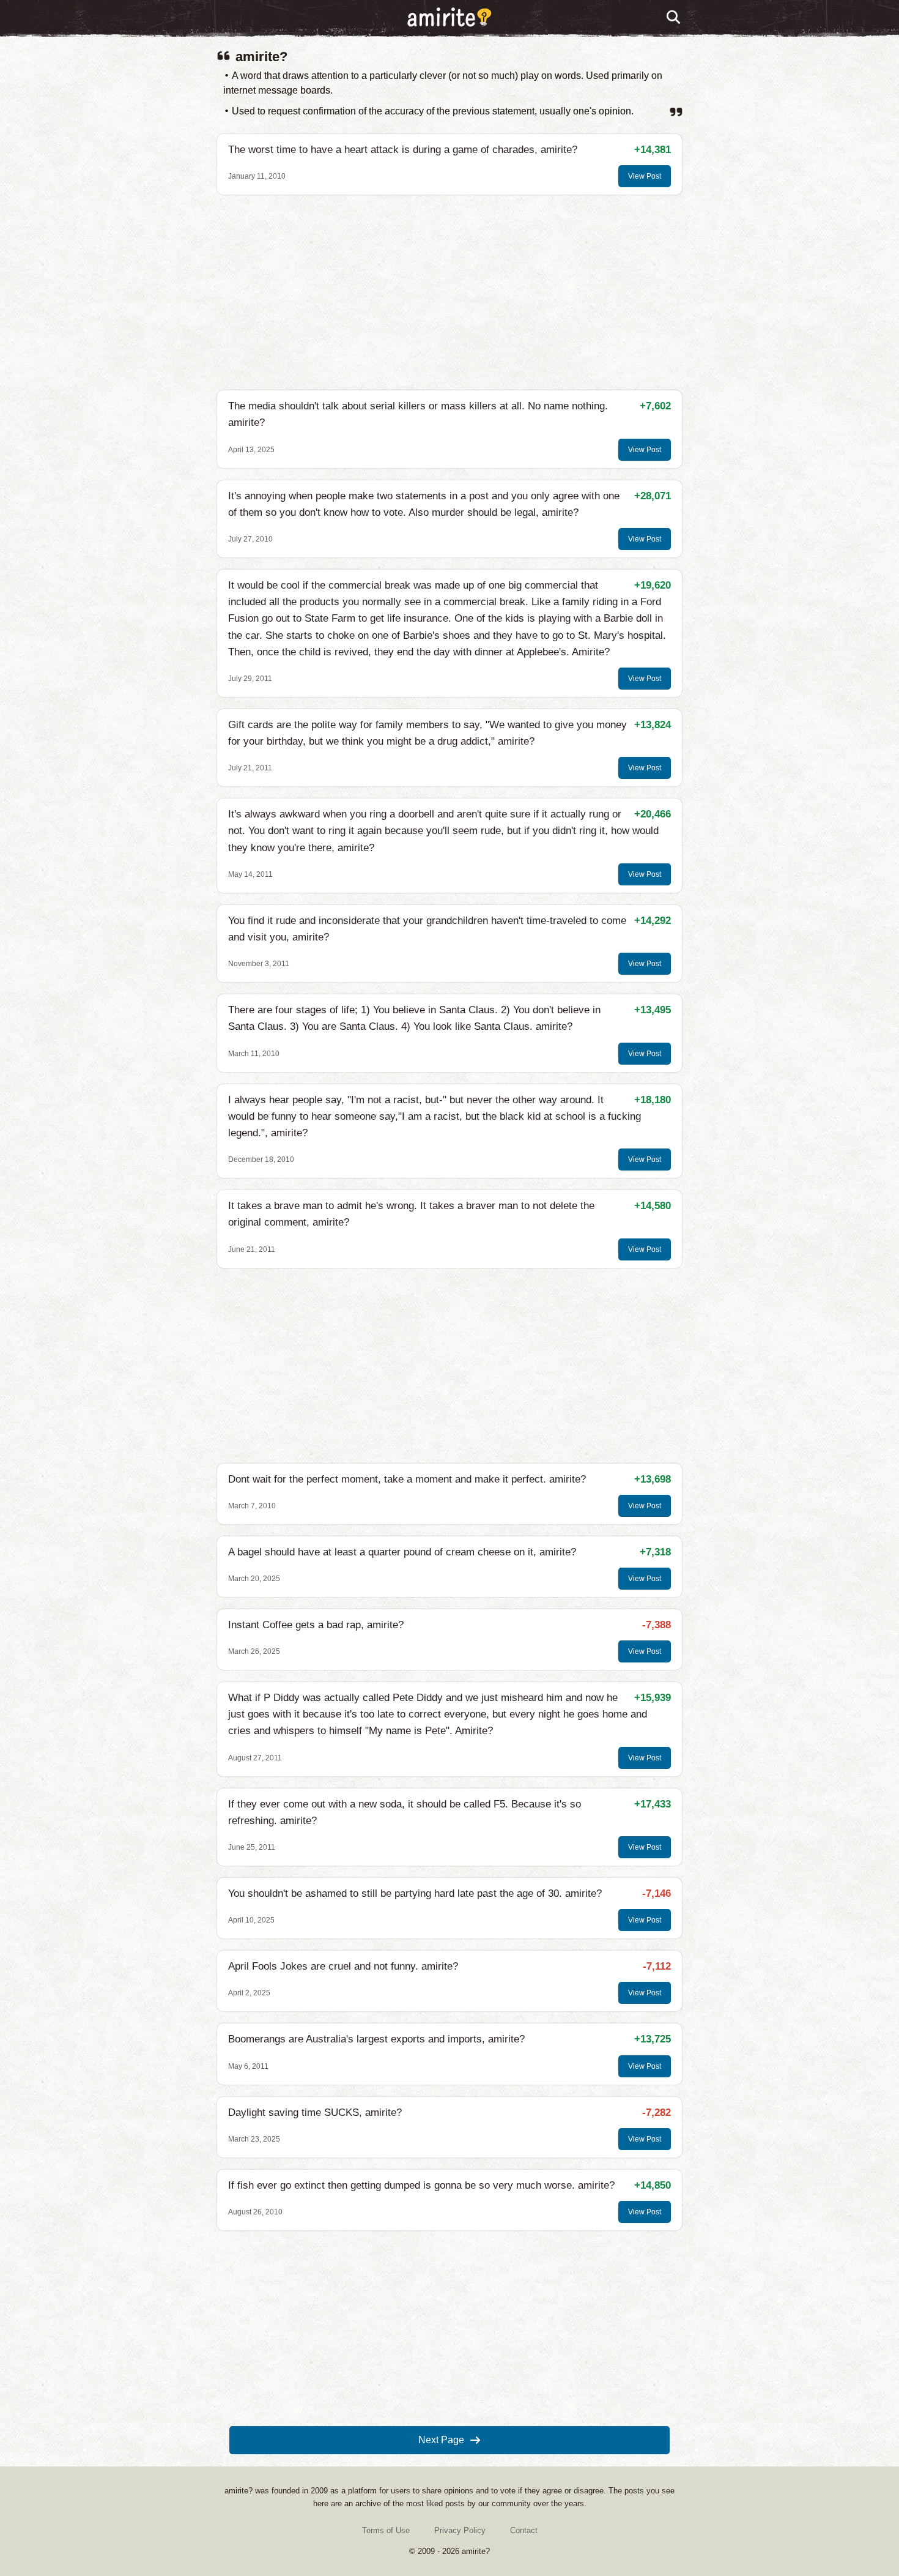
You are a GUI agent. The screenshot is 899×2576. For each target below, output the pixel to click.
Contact (524, 2530)
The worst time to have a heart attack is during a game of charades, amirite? (403, 150)
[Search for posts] (674, 18)
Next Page (441, 2440)
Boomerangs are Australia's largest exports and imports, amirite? (376, 2039)
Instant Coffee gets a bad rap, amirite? (316, 1625)
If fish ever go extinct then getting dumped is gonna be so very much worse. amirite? (421, 2185)
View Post (645, 176)
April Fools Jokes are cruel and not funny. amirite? (343, 1966)
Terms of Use (386, 2530)
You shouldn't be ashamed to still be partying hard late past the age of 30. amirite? (415, 1893)
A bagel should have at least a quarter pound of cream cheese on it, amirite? (402, 1552)
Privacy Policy (460, 2530)
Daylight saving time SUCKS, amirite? (315, 2113)
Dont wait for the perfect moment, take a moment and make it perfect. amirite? (407, 1479)
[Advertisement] (449, 292)
